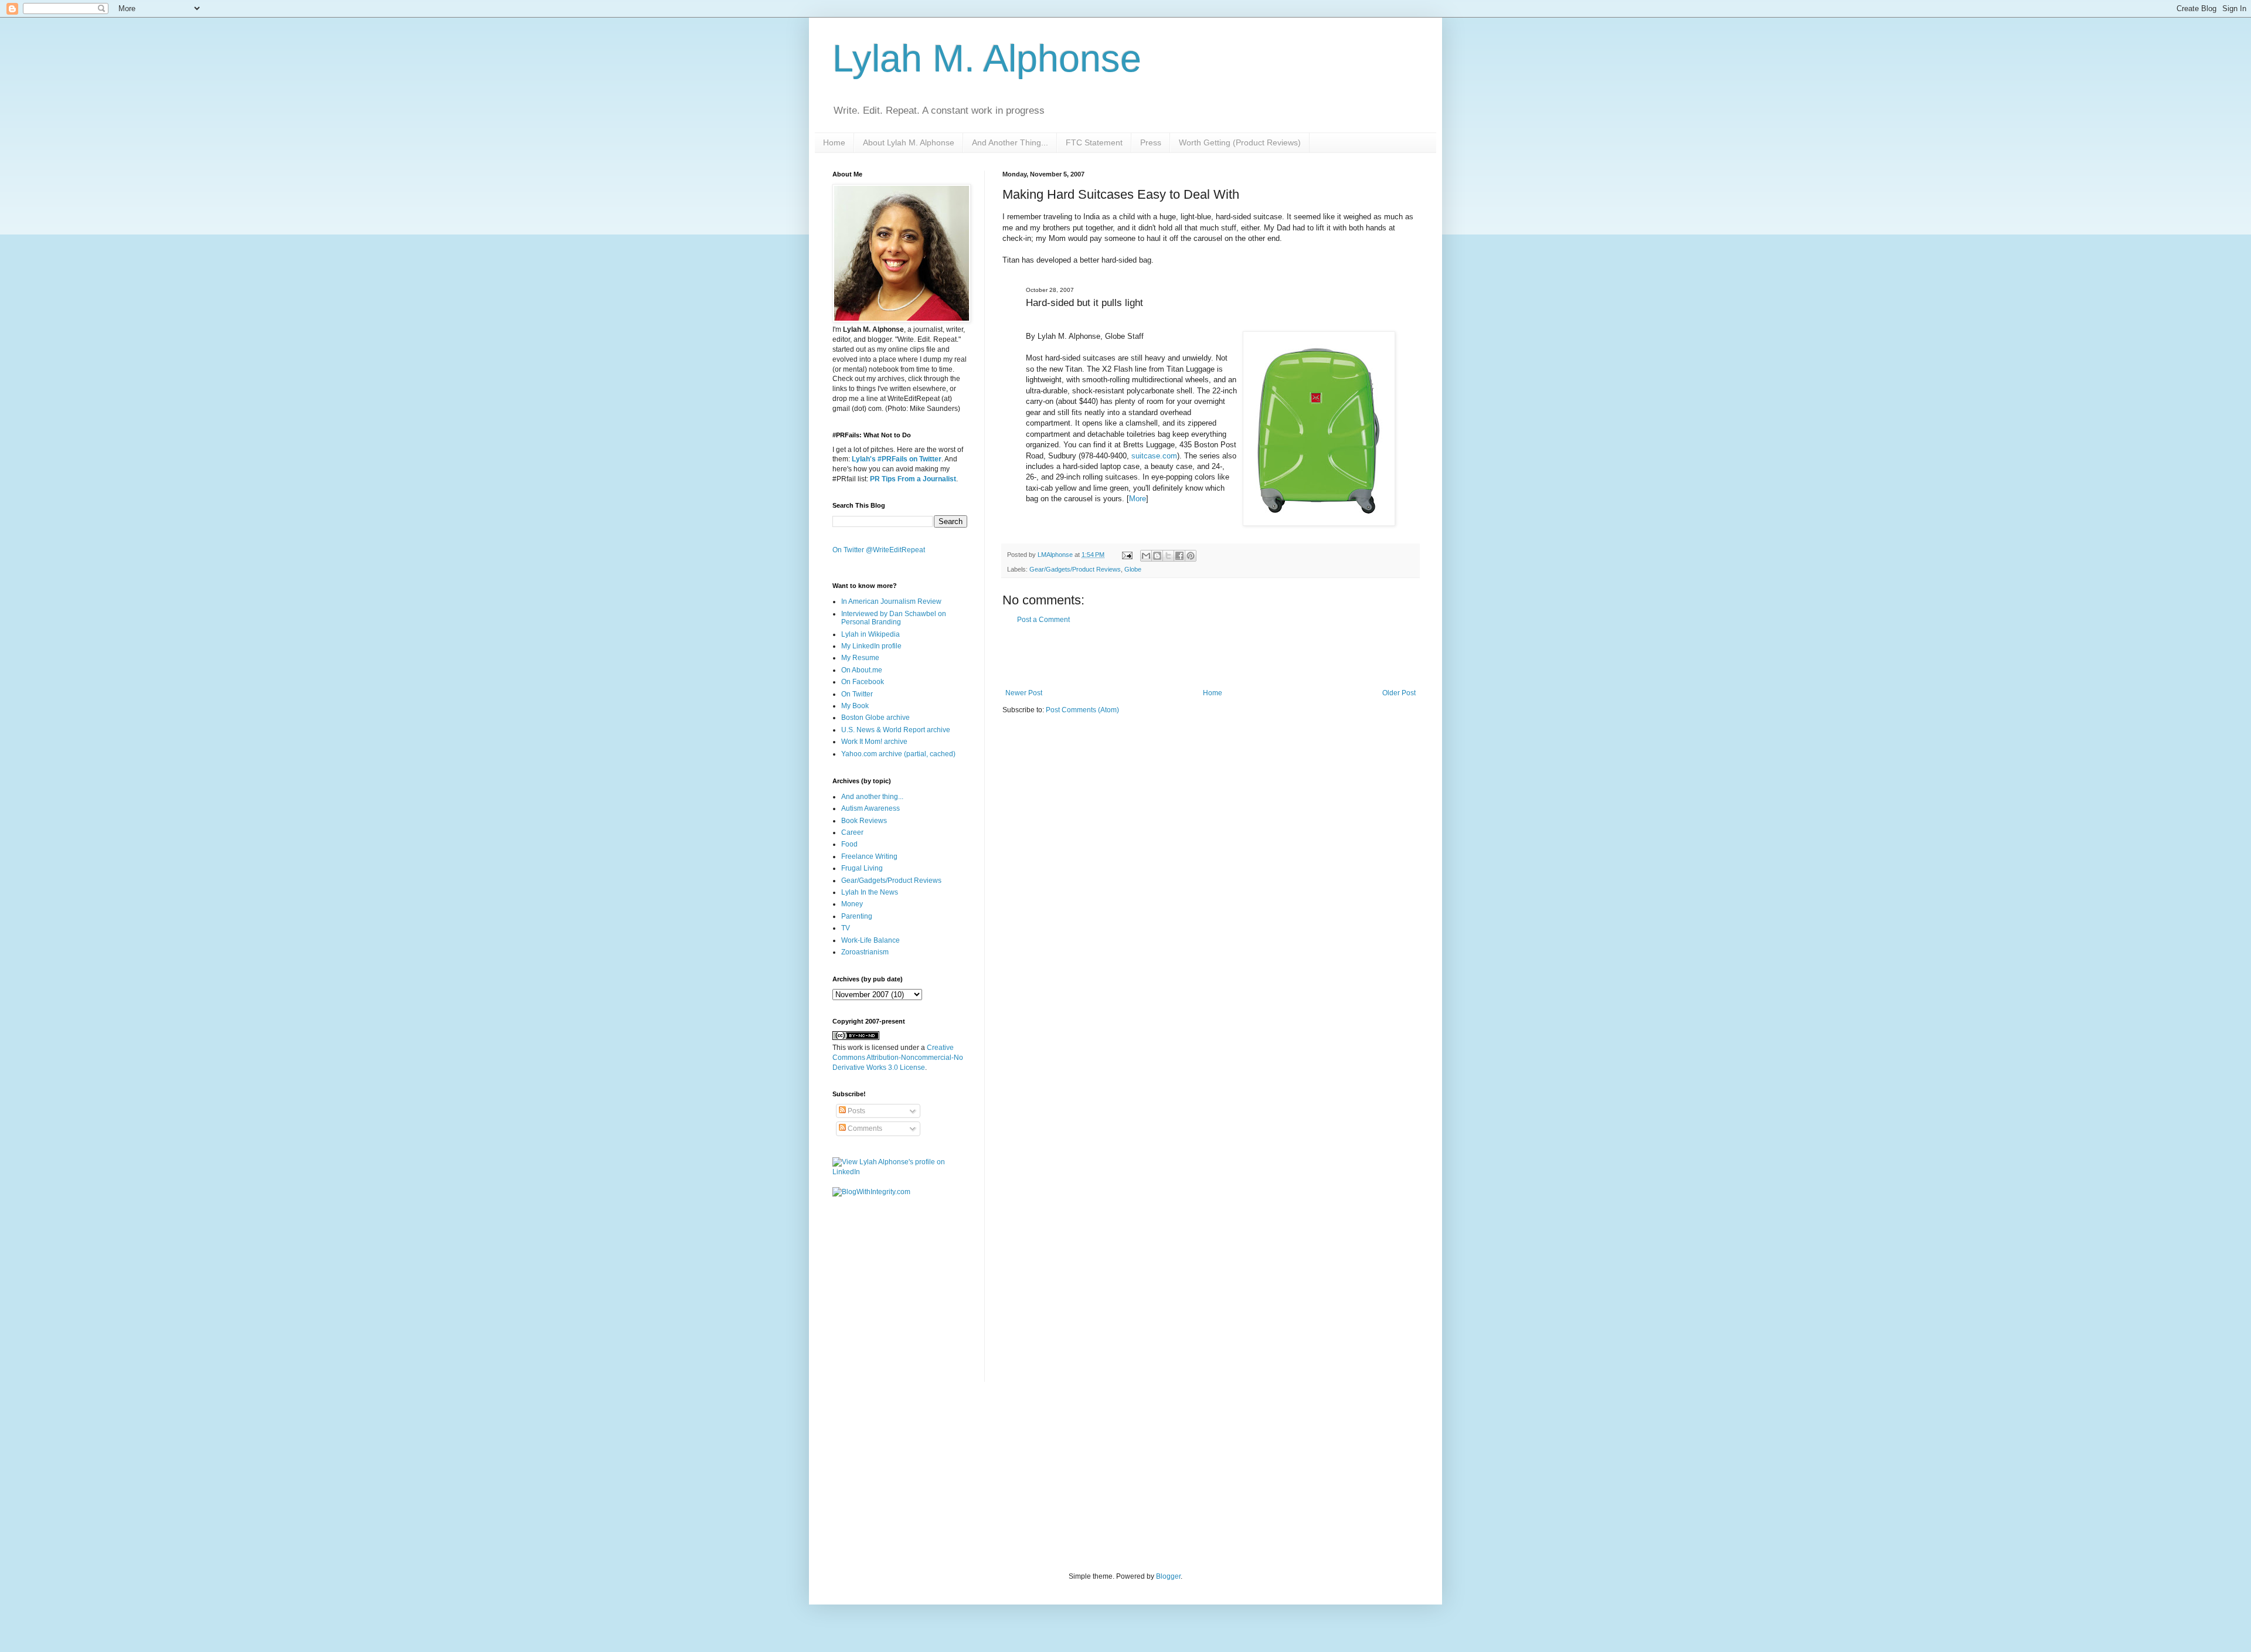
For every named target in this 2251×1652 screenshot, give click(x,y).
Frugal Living (862, 868)
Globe (1133, 569)
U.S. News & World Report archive (896, 730)
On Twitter (857, 694)
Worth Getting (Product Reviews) (1240, 142)
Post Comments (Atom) (1082, 710)
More (1138, 499)
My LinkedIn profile (871, 646)
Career (852, 832)
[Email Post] (1127, 555)
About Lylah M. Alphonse (909, 142)
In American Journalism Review (891, 601)
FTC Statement (1094, 142)
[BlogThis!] (1157, 556)
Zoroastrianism (865, 952)
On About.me (862, 670)
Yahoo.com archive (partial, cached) (898, 754)
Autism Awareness (871, 808)
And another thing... (872, 797)
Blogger (1168, 1576)
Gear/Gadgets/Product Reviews (1075, 569)
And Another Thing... (1010, 142)
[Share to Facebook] (1179, 556)
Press (1151, 142)
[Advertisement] (1210, 657)
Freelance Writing (869, 856)
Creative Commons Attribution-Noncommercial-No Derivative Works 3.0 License (898, 1058)
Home (834, 142)
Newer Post (1024, 693)
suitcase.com (1154, 456)
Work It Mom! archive (874, 742)
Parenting (857, 916)
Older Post (1399, 693)
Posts (856, 1111)
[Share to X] (1168, 556)
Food (849, 844)
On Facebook (863, 682)
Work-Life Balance (871, 940)
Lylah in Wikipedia (871, 634)
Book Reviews (864, 821)
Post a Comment (1043, 620)
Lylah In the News (870, 892)
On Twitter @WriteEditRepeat (879, 550)
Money (852, 904)
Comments (864, 1128)
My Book (855, 706)
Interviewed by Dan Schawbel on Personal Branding (894, 618)
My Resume (860, 658)
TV (846, 928)
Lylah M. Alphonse (987, 58)
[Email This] (1146, 556)
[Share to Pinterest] (1191, 556)
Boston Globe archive (875, 718)
